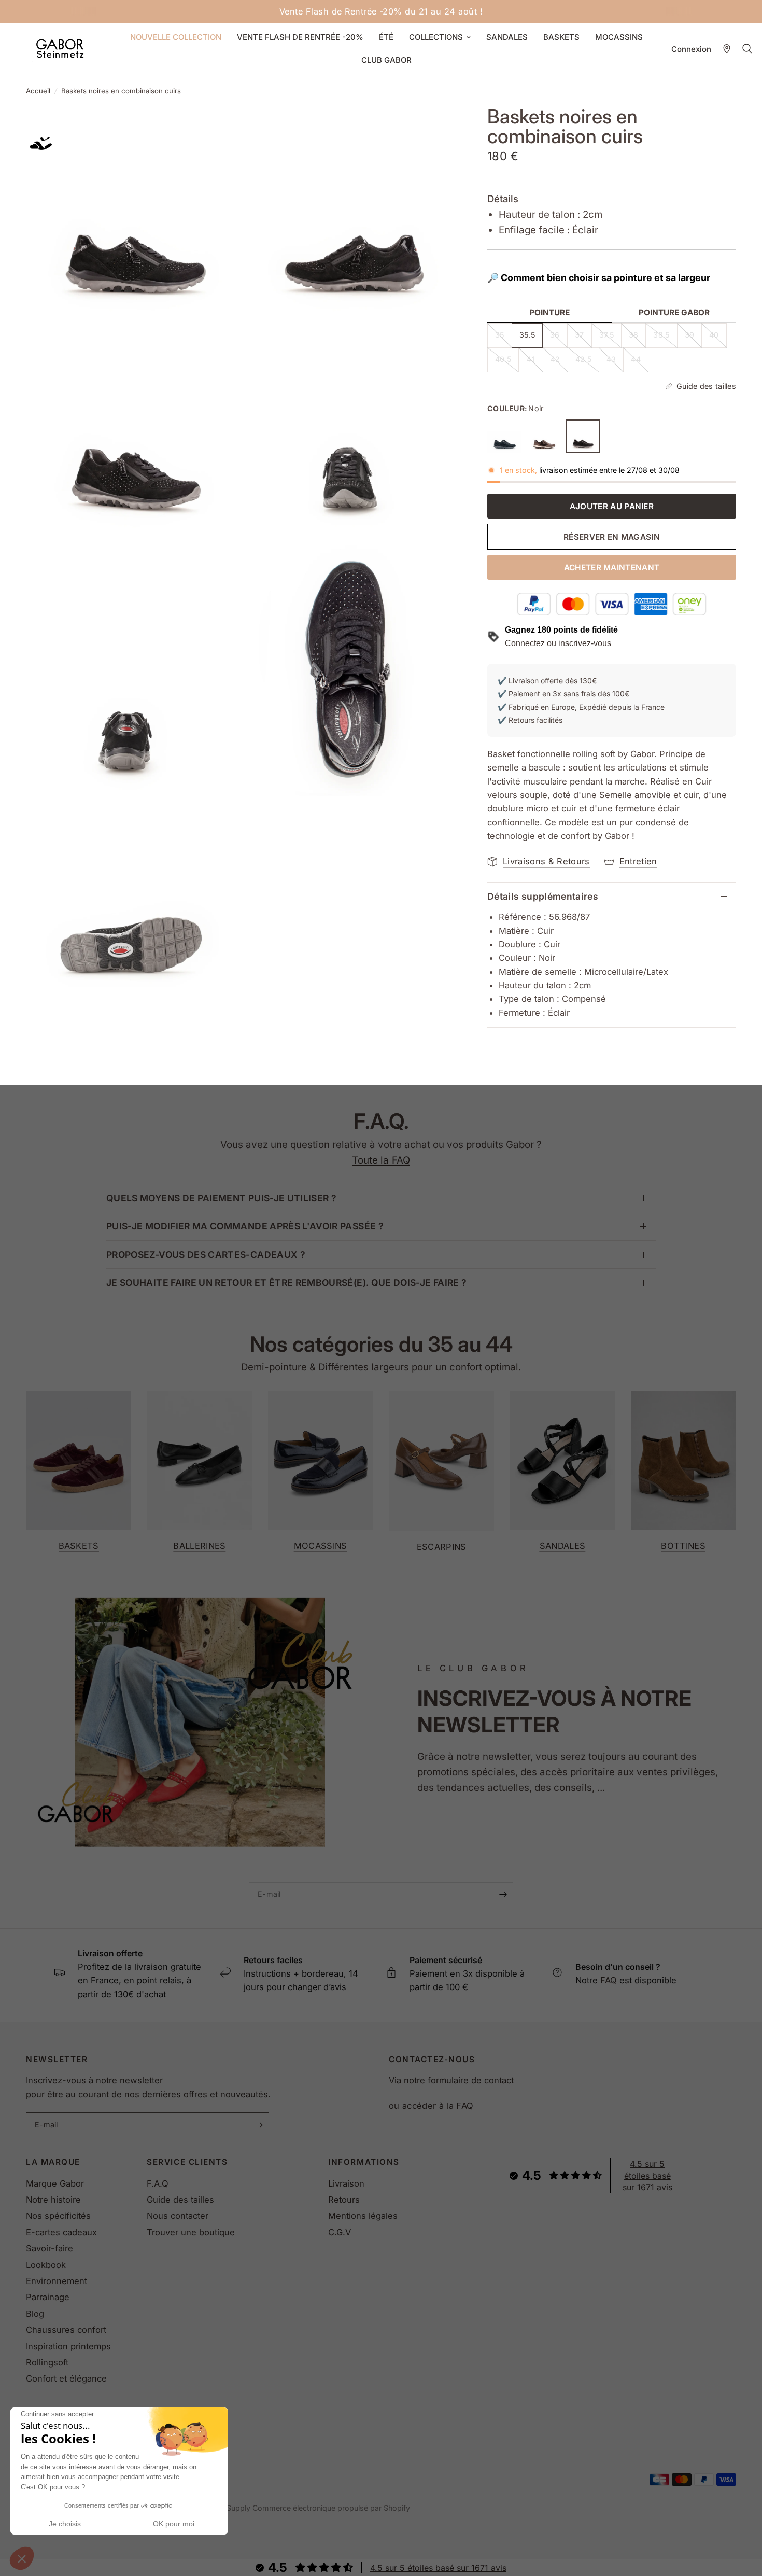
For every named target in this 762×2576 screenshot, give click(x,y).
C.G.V (340, 2232)
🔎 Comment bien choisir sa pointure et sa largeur (599, 278)
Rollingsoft (47, 2362)
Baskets (79, 1546)
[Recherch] (747, 49)
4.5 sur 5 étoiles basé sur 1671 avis (647, 2175)
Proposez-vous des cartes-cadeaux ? (206, 1255)
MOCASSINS (619, 37)
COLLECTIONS (436, 37)
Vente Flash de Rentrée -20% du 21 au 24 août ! (381, 11)
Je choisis (65, 2524)
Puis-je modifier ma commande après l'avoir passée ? (245, 1226)
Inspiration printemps (68, 2346)
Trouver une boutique (191, 2232)
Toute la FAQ (381, 1160)
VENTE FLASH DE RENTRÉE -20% (300, 37)
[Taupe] (544, 437)
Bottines (683, 1546)
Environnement (57, 2281)
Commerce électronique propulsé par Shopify (331, 2508)
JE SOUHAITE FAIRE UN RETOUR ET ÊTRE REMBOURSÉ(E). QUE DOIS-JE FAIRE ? (286, 1283)
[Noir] (583, 437)
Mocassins (321, 1546)
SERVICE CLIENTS (187, 2162)
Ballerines (199, 1546)
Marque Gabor (55, 2183)
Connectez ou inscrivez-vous (558, 643)
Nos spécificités (58, 2216)
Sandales (563, 1546)
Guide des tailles (180, 2200)
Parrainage (48, 2297)
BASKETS (561, 37)
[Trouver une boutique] (727, 49)
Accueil (38, 91)
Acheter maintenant (612, 568)
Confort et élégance (66, 2378)
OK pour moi (174, 2524)
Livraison (346, 2183)
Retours (344, 2200)
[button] (22, 2558)
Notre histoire (53, 2200)
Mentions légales (363, 2216)
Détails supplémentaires (543, 896)
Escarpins (442, 1547)
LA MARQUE (53, 2162)
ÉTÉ (386, 37)
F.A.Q (158, 2183)
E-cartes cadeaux (61, 2232)
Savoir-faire (50, 2248)
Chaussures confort (66, 2330)
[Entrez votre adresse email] (503, 1895)
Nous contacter (178, 2216)
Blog (35, 2314)
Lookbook (46, 2265)
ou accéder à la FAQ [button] (431, 2106)
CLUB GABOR (386, 60)
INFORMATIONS (364, 2162)
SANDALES (507, 37)
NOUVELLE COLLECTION (176, 37)
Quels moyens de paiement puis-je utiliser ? (221, 1198)
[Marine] (504, 437)
